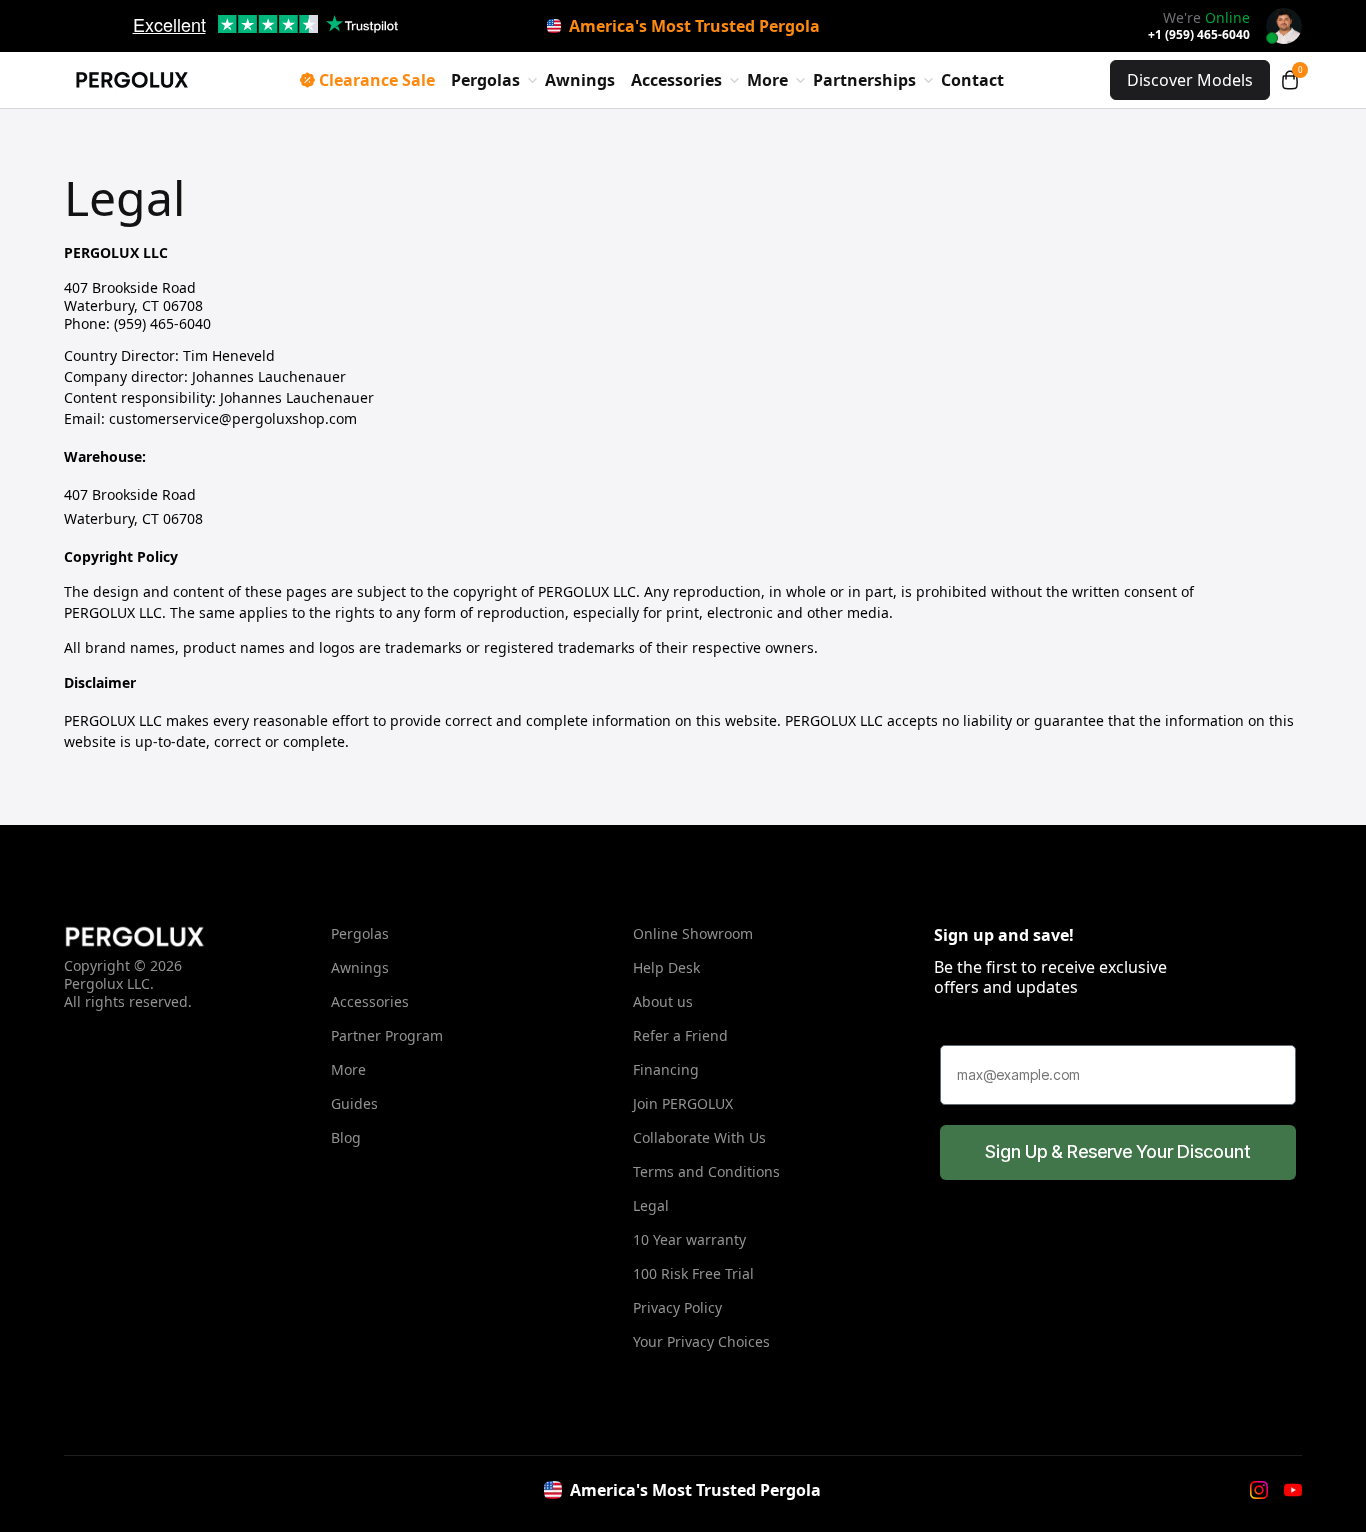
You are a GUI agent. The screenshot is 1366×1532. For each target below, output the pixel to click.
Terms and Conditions (706, 1171)
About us (663, 1001)
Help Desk (666, 967)
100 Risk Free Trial (693, 1273)
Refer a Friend (680, 1035)
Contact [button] (972, 80)
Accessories (370, 1001)
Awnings (580, 80)
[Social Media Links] (1259, 1490)
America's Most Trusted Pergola (694, 26)
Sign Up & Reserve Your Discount (1118, 1151)
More (348, 1069)
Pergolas (360, 933)
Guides (354, 1103)
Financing (666, 1069)
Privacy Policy (677, 1307)
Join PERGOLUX (683, 1103)
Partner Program (387, 1035)
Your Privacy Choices (701, 1341)
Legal (651, 1205)
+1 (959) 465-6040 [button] (1199, 35)
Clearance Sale (377, 80)
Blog (346, 1137)
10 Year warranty (689, 1239)
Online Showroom (693, 933)
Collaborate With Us (699, 1137)
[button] (1290, 80)
